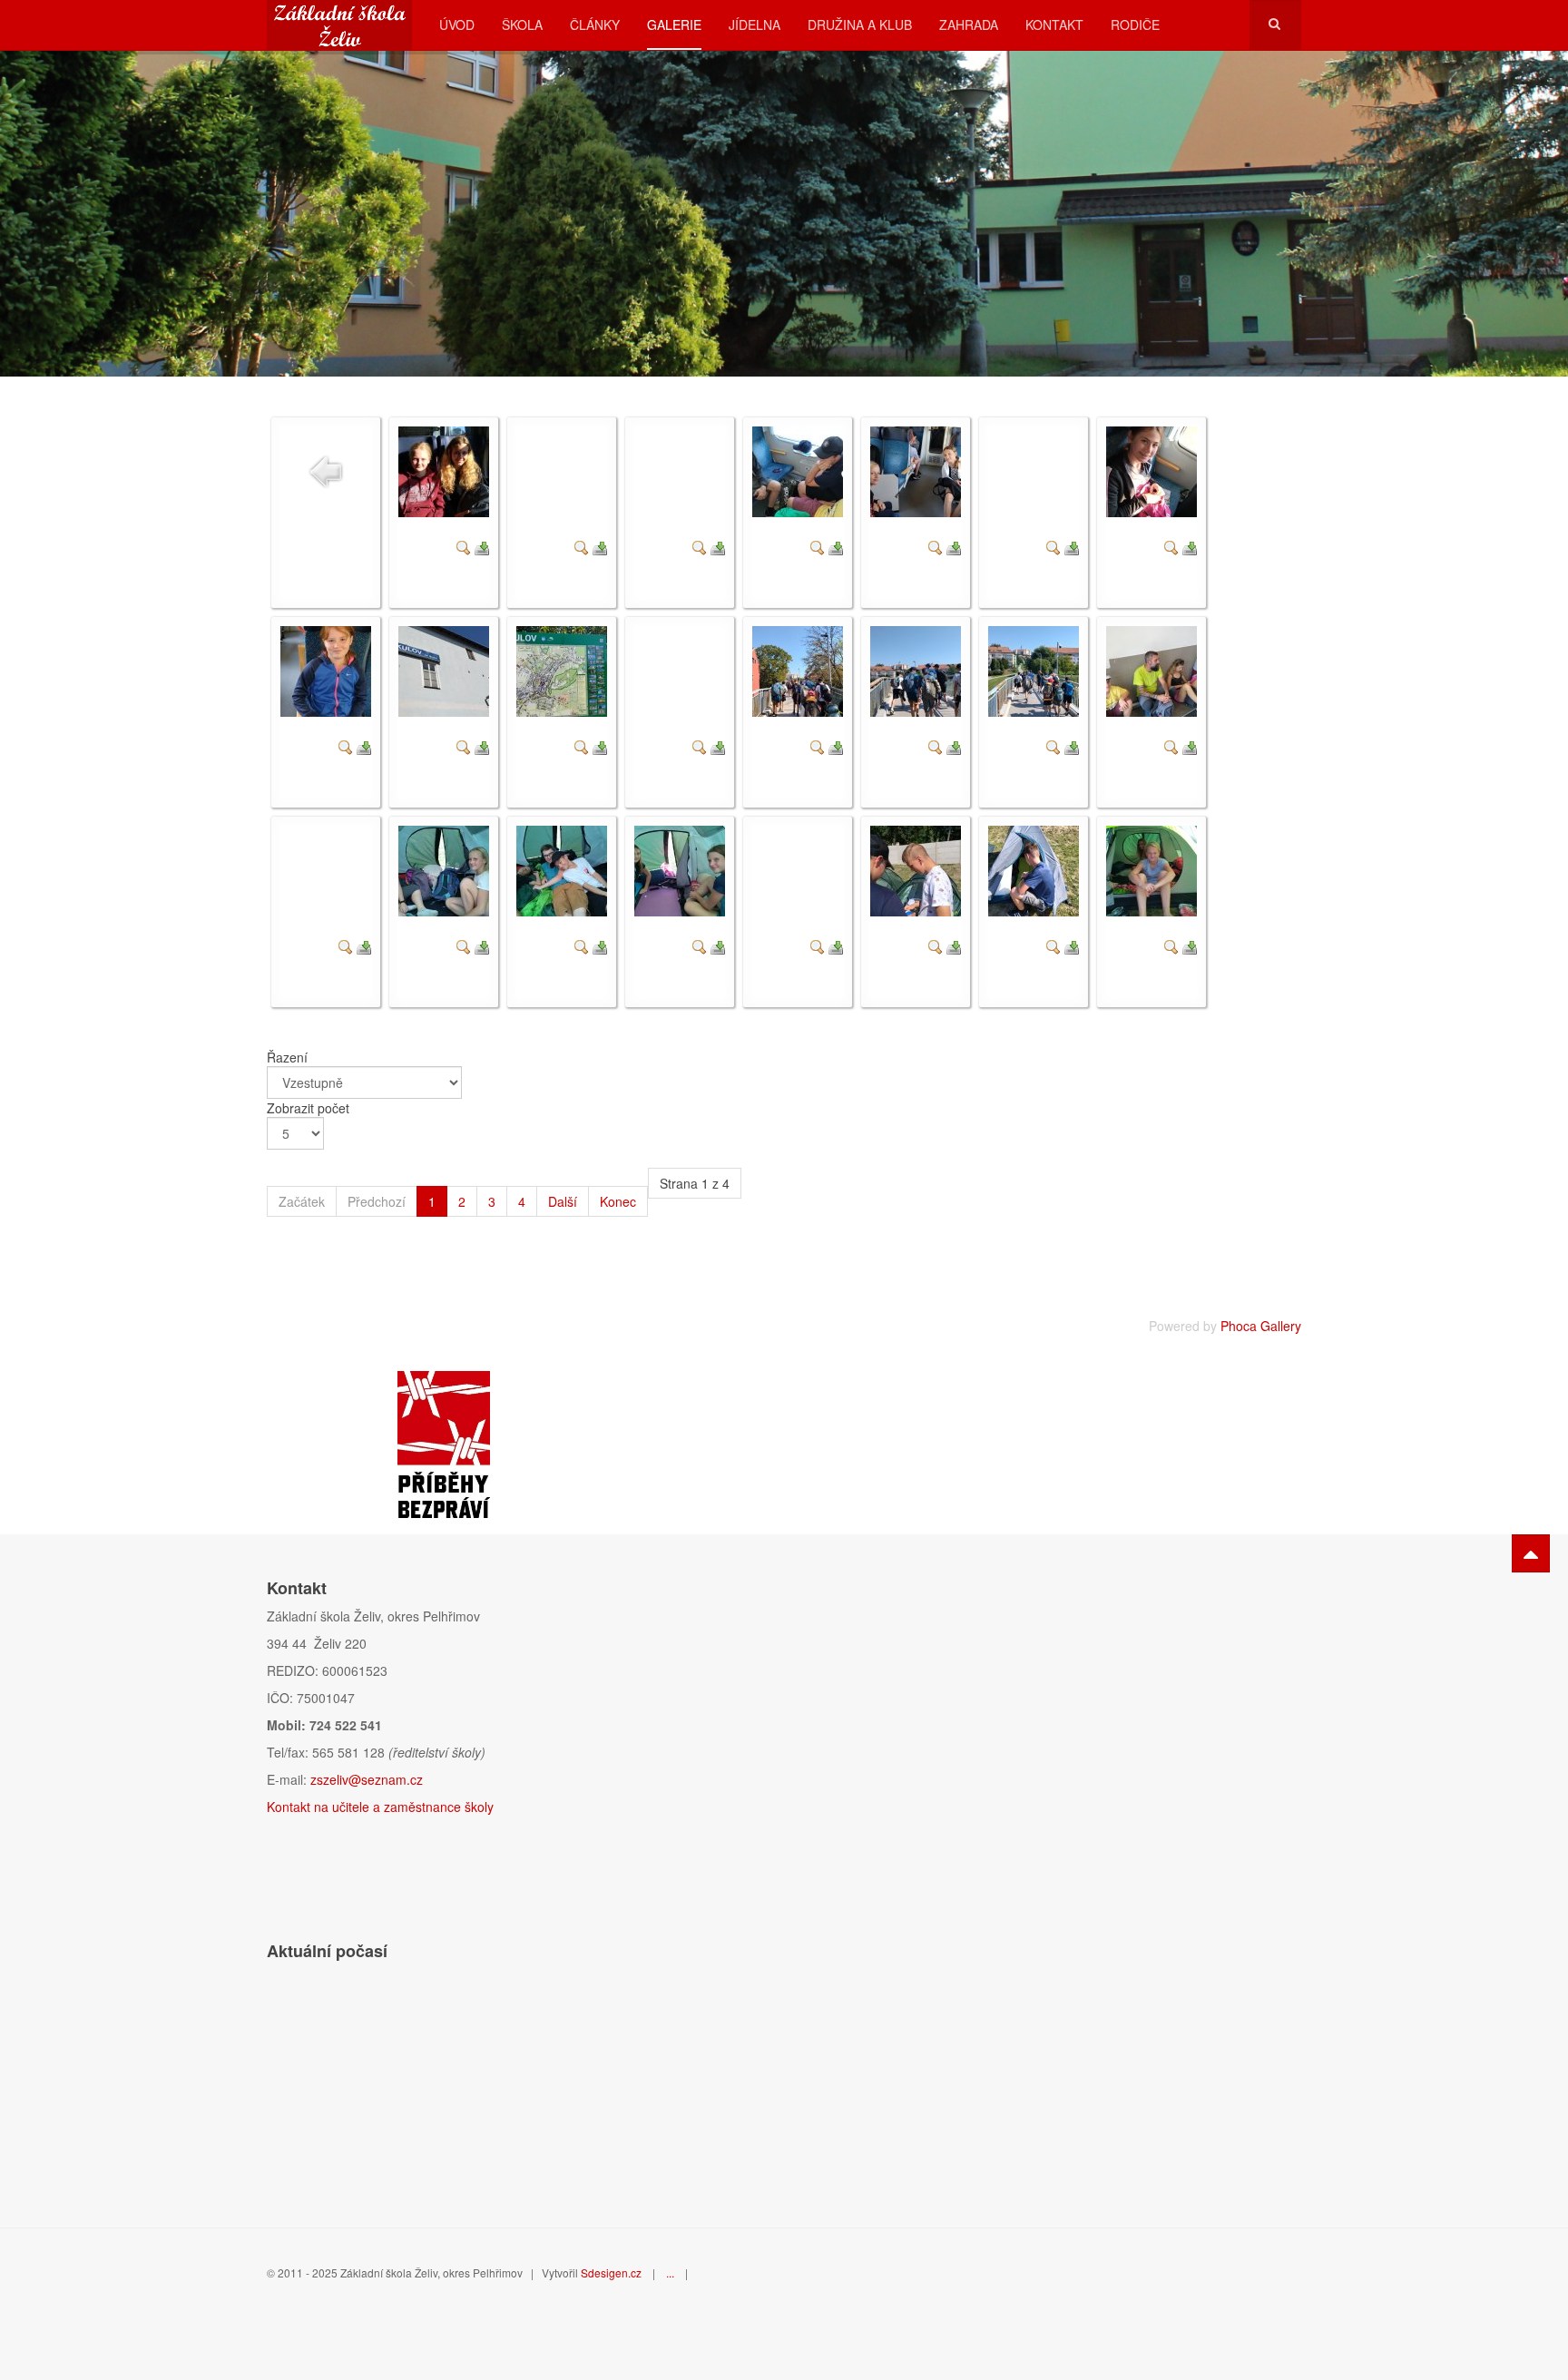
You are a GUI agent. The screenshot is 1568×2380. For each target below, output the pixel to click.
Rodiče (1135, 24)
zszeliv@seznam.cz (367, 1779)
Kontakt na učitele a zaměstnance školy (380, 1807)
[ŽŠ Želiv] (339, 25)
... (670, 2272)
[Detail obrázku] (464, 545)
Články (595, 24)
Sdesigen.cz (611, 2272)
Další (563, 1201)
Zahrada (969, 24)
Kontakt (1054, 24)
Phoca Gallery (1261, 1326)
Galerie (674, 24)
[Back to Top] (1531, 1553)
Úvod (457, 24)
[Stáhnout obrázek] (482, 545)
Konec (618, 1201)
